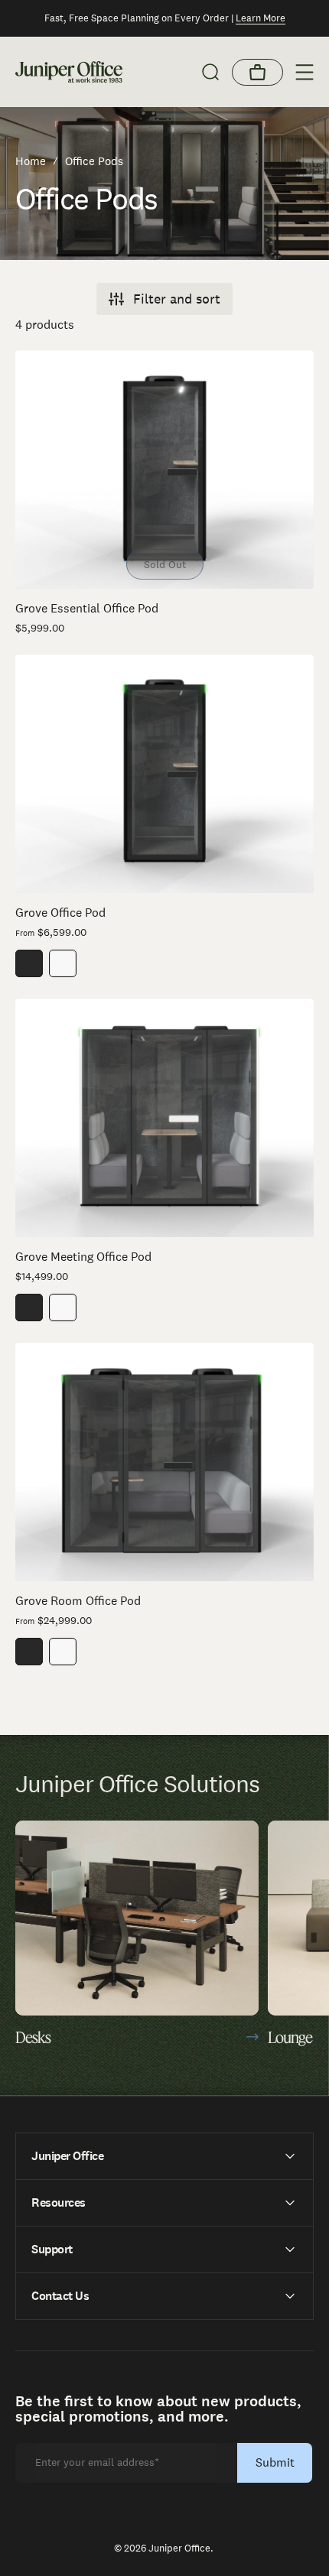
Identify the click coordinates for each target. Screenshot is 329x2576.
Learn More (261, 18)
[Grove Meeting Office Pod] (164, 1118)
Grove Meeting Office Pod (83, 1257)
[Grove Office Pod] (164, 774)
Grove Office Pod (60, 913)
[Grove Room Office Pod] (164, 1462)
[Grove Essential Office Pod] (164, 469)
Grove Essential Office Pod (87, 608)
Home (31, 161)
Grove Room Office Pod (78, 1601)
